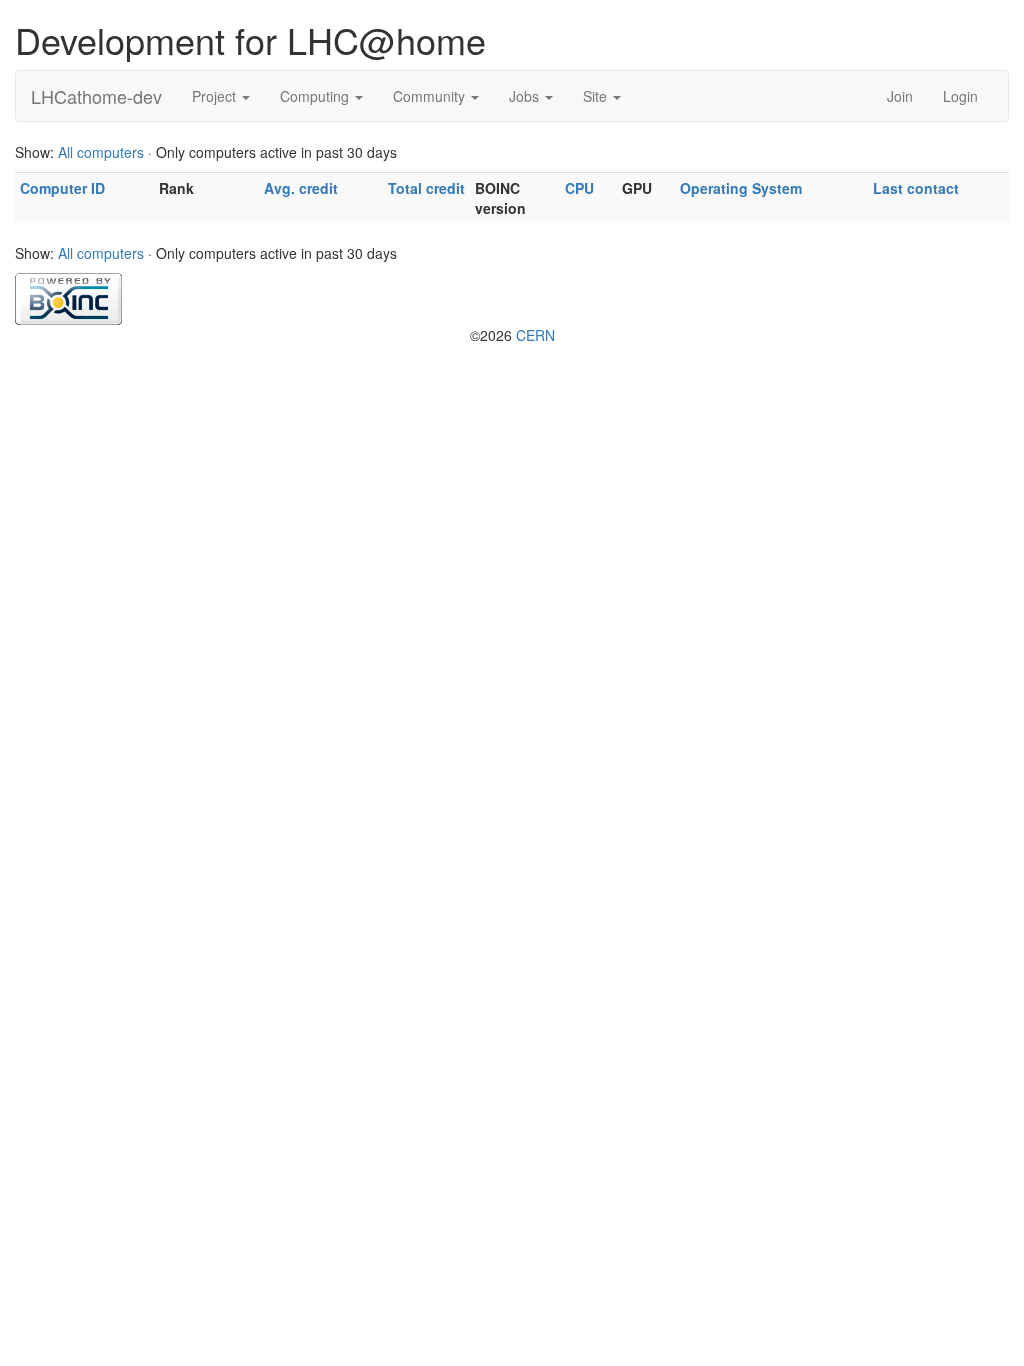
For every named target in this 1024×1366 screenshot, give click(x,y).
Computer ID (62, 188)
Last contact (916, 188)
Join (900, 96)
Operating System (741, 188)
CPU (579, 188)
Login (960, 96)
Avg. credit (301, 188)
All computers (101, 152)
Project (216, 96)
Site (597, 96)
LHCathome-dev (96, 96)
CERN (535, 335)
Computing (316, 96)
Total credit (426, 188)
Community (431, 96)
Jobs (526, 96)
